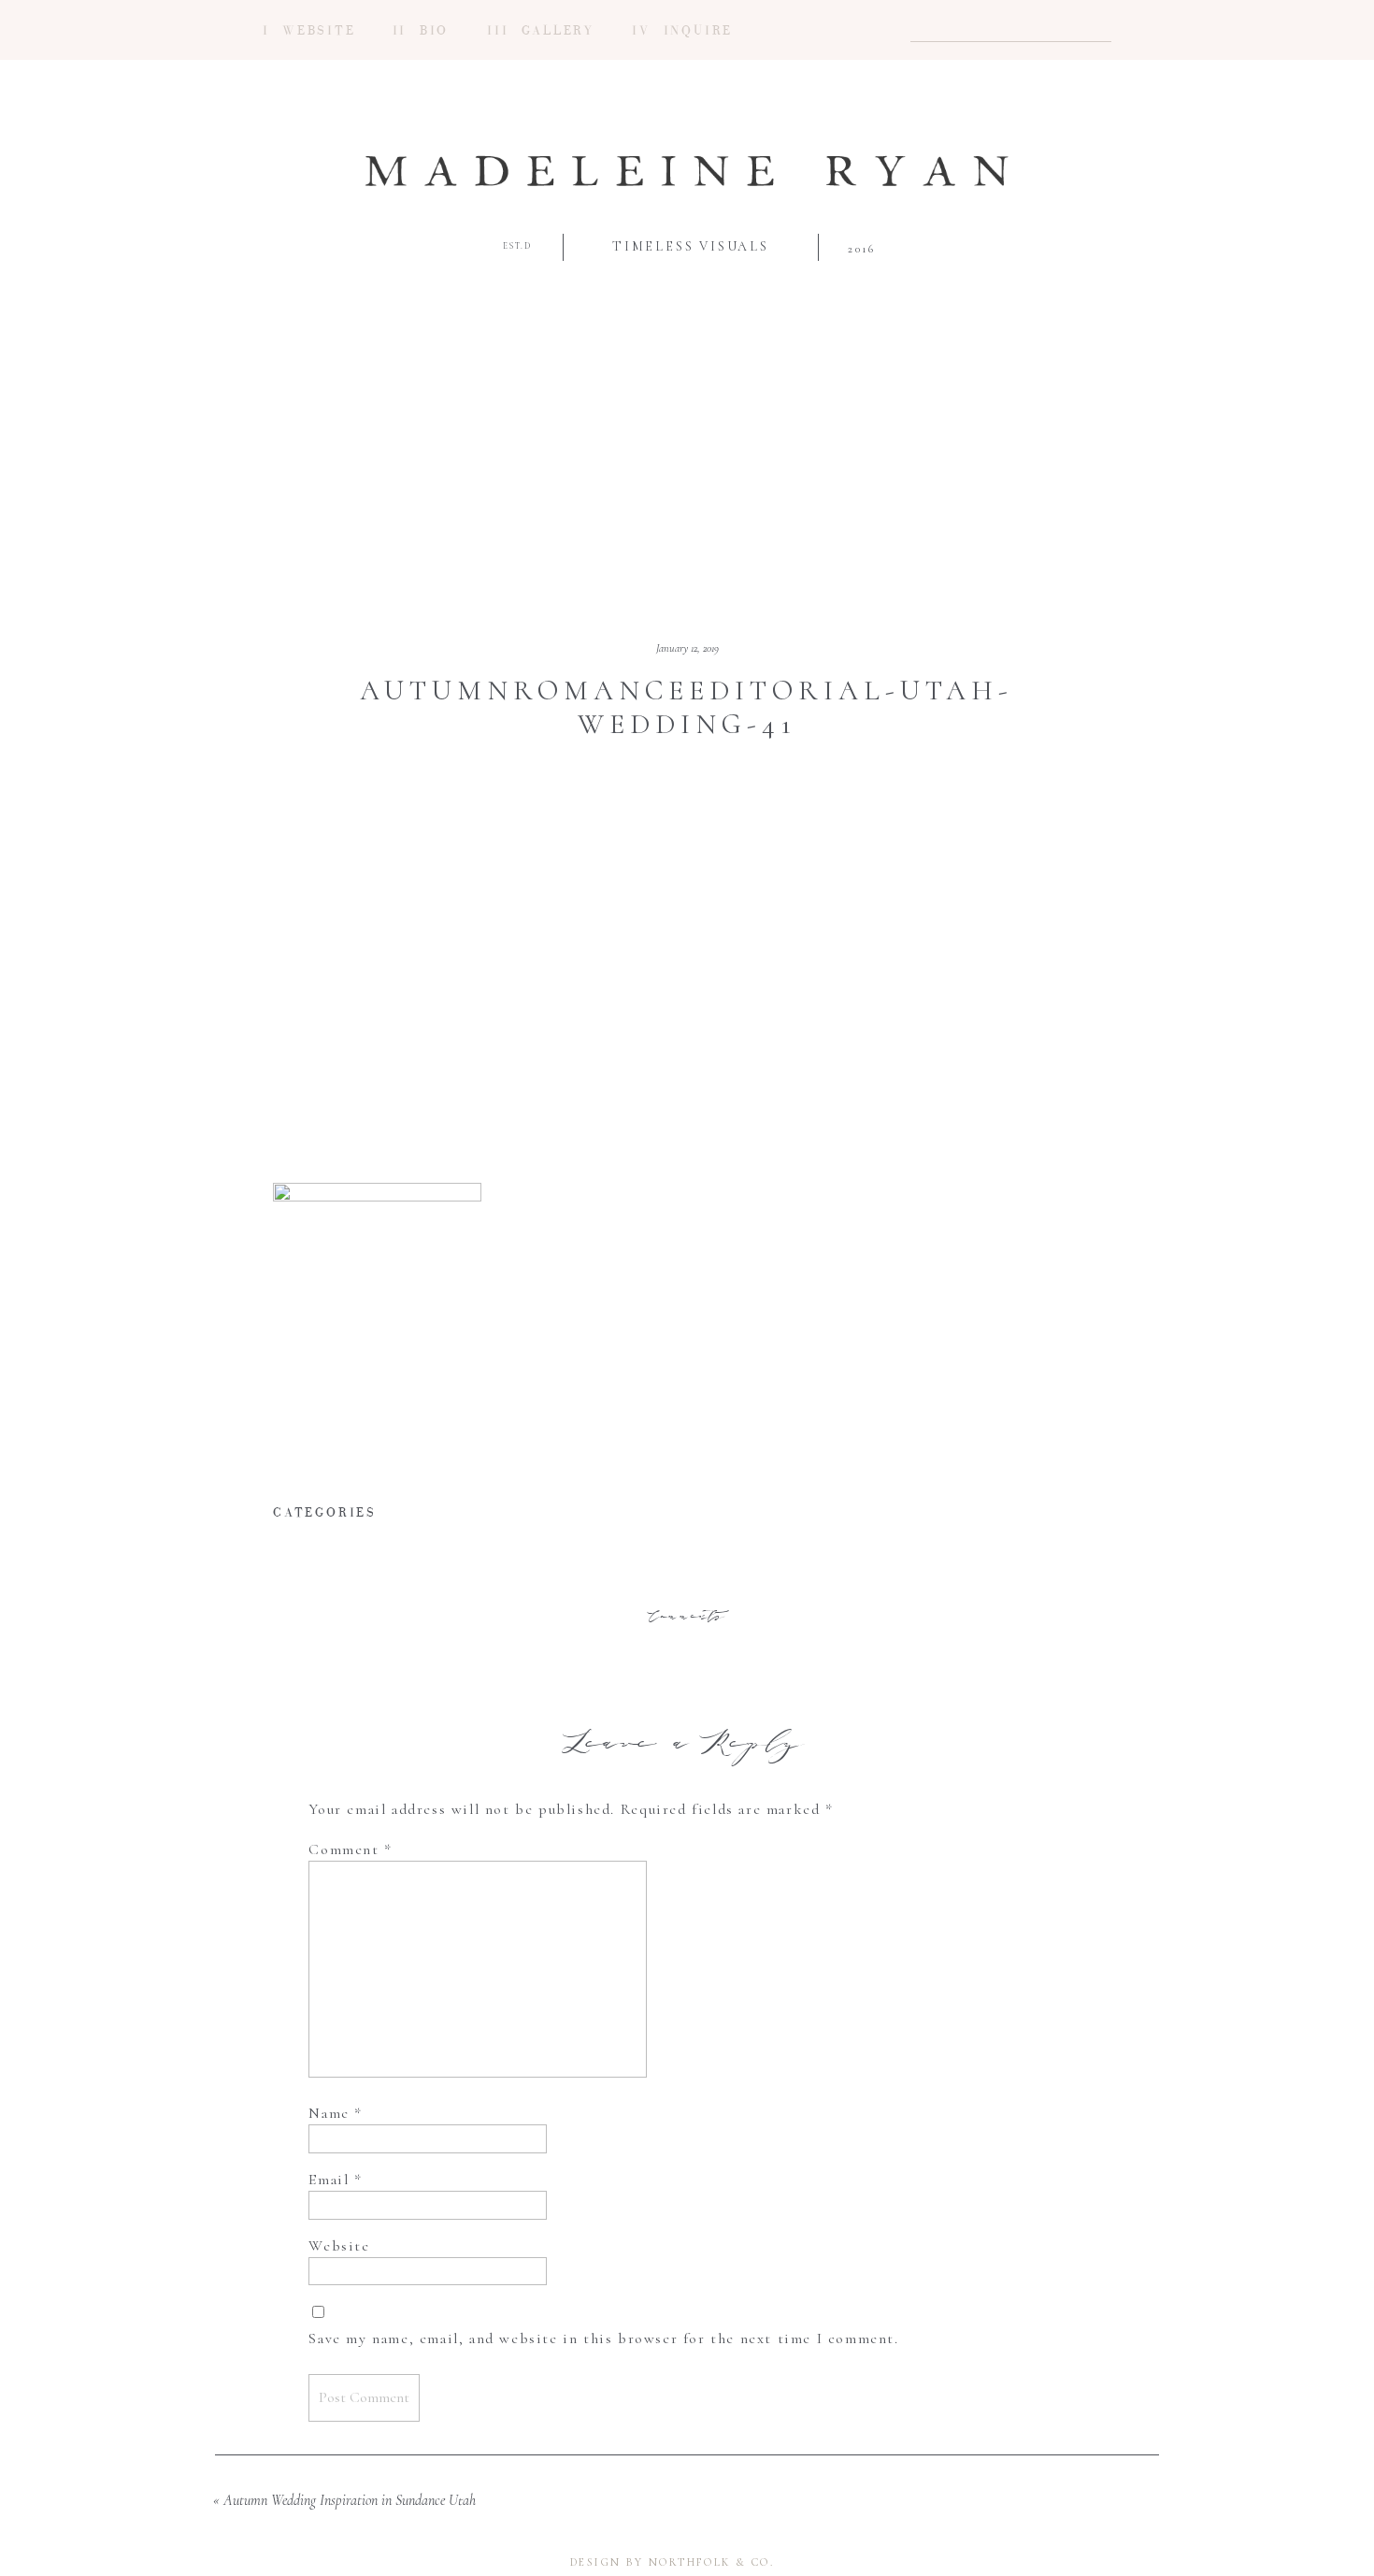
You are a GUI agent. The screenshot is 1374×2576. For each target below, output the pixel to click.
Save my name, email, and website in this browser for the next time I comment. (603, 2339)
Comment (350, 1849)
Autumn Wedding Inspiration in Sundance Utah (350, 2500)
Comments (687, 1617)
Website (339, 2246)
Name (336, 2113)
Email (335, 2180)
